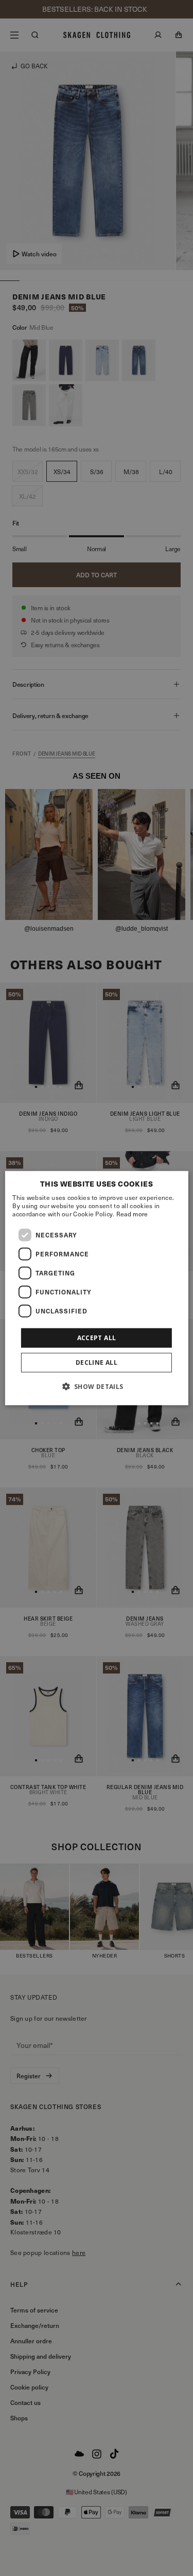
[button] (96, 1386)
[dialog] (96, 1288)
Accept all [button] (97, 1337)
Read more (132, 1213)
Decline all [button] (97, 1362)
